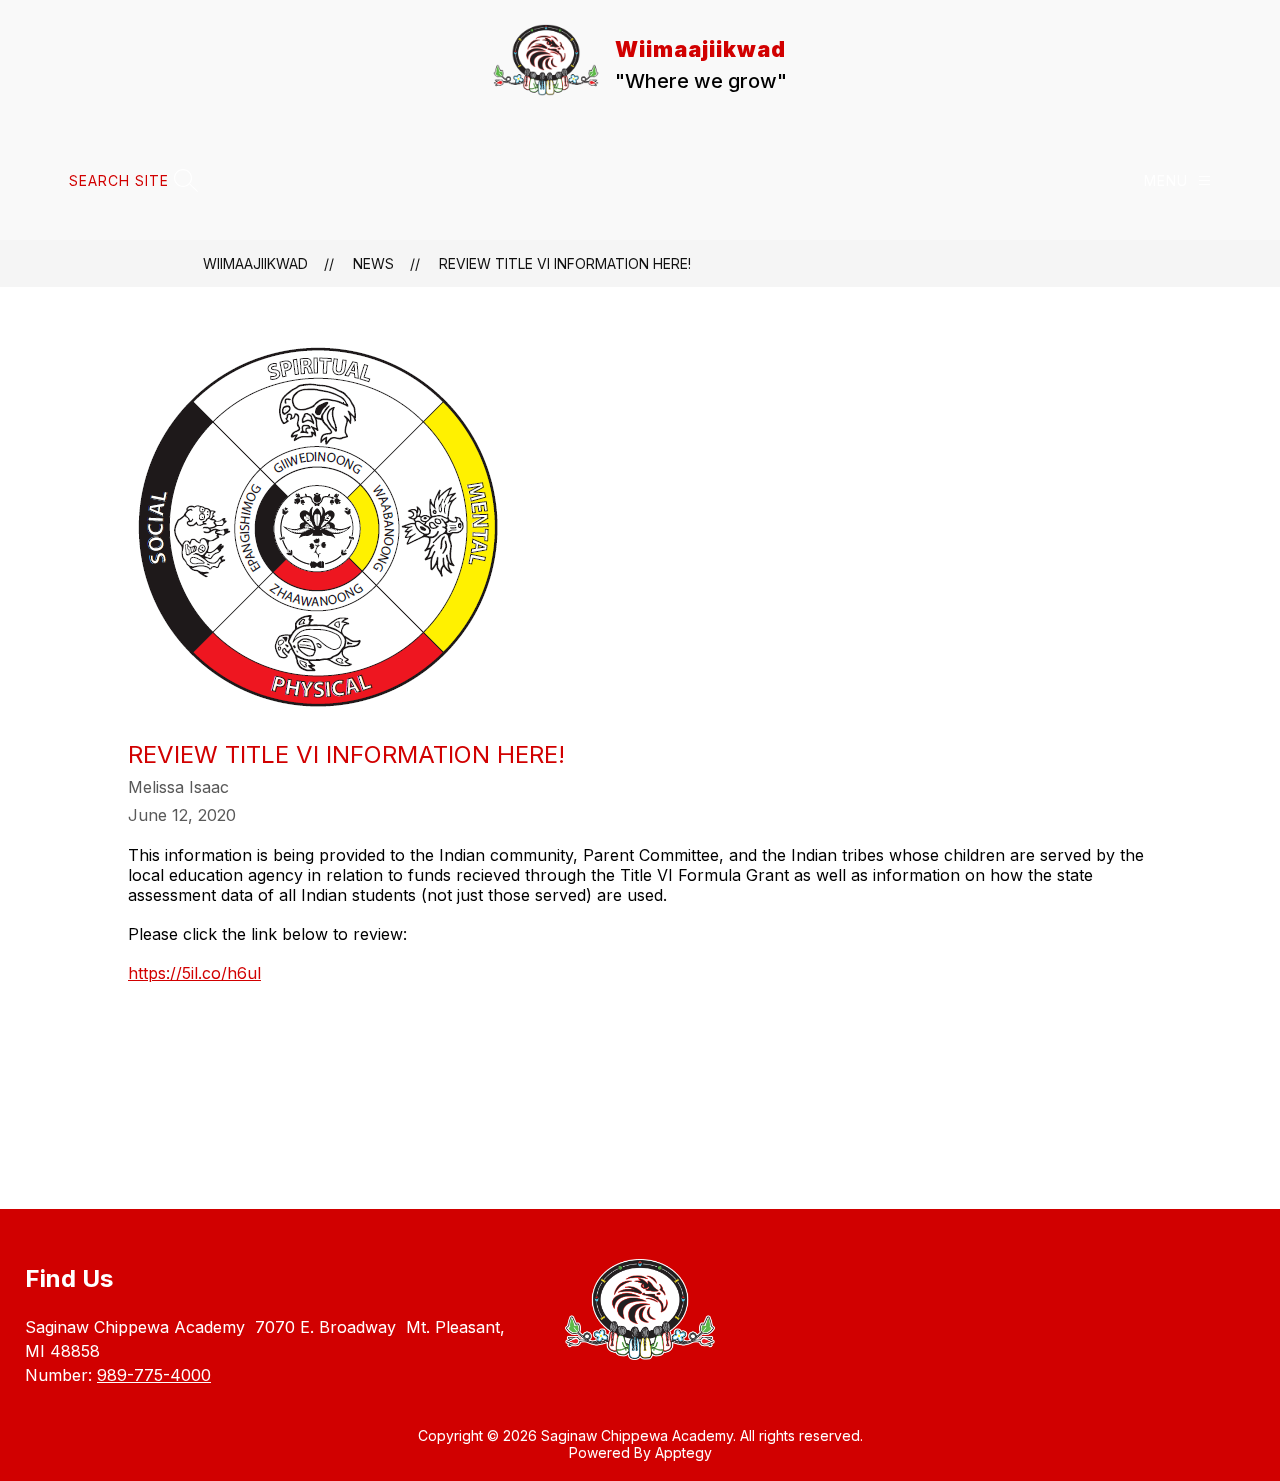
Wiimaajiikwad (255, 263)
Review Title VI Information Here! (565, 263)
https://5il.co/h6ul (194, 973)
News (373, 263)
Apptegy (683, 1452)
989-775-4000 (154, 1375)
